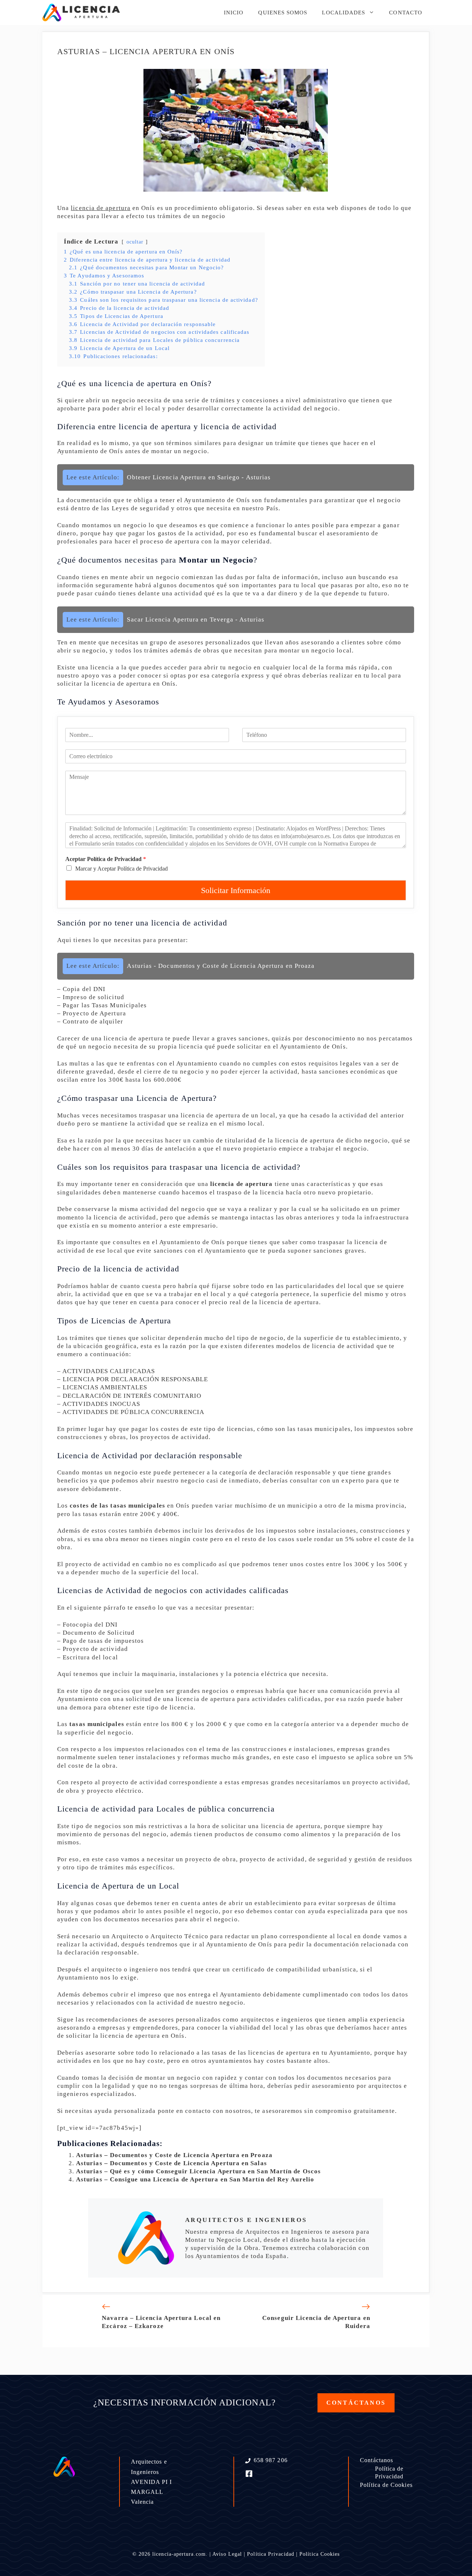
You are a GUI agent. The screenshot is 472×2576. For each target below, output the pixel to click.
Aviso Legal (227, 2554)
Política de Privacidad (389, 2472)
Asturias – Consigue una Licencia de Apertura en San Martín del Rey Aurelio (195, 2179)
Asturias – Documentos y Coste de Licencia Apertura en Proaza (174, 2155)
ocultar (135, 242)
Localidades (343, 13)
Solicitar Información (236, 890)
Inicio (234, 13)
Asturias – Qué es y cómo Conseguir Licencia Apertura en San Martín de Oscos (198, 2171)
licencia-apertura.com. (180, 2554)
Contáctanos (376, 2460)
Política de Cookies (386, 2485)
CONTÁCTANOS (356, 2403)
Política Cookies (320, 2554)
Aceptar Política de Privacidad (106, 859)
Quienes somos (283, 13)
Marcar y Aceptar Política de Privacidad (122, 869)
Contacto (406, 13)
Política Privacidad (271, 2554)
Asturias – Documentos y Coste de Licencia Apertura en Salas (171, 2163)
